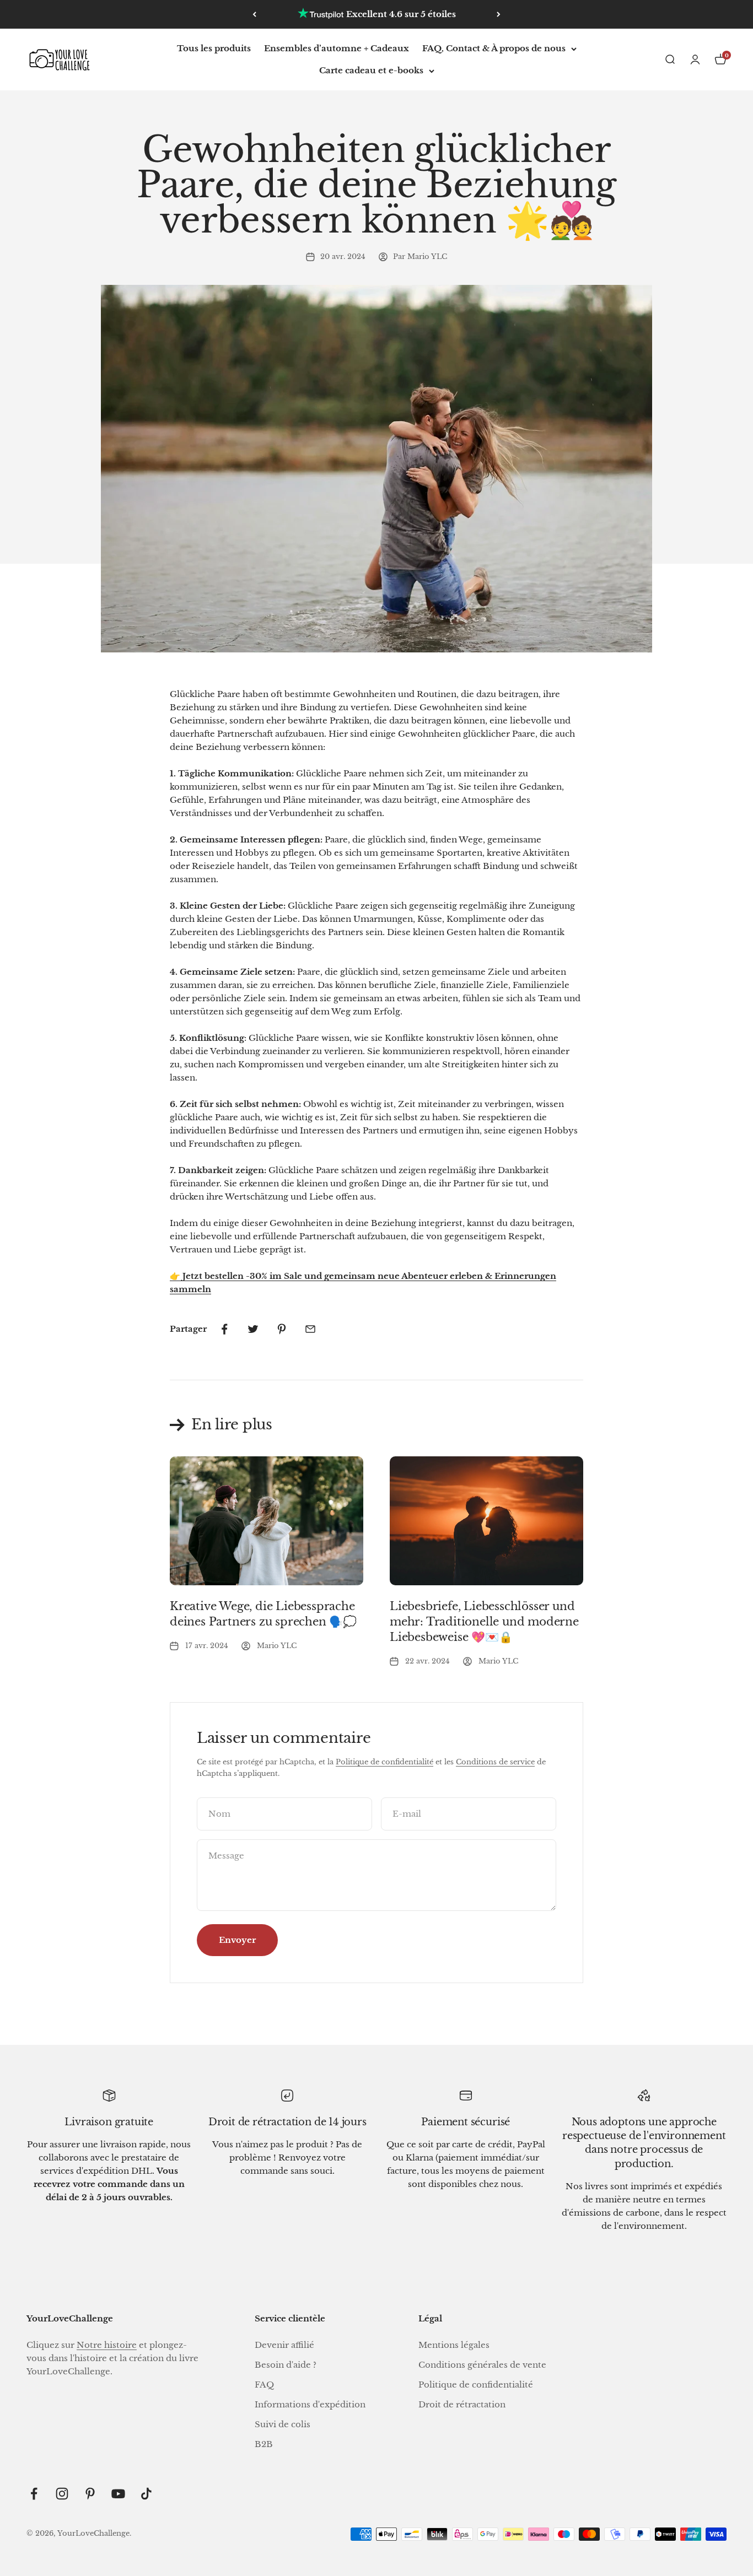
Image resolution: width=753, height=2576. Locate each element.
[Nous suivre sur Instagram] (62, 2494)
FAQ (264, 2385)
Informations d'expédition (310, 2404)
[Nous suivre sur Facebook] (34, 2494)
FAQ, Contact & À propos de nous (494, 48)
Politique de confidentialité (384, 1762)
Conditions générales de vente (482, 2365)
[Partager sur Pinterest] (282, 1329)
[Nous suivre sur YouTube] (118, 2494)
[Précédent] (254, 14)
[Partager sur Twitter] (253, 1329)
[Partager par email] (310, 1329)
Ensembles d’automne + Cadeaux (337, 48)
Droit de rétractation (462, 2404)
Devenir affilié (284, 2345)
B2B (264, 2444)
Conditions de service (495, 1762)
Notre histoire (107, 2345)
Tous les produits (214, 48)
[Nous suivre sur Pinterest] (90, 2494)
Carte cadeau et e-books (371, 70)
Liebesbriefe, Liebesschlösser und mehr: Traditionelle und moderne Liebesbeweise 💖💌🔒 (484, 1622)
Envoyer (237, 1940)
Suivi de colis (283, 2424)
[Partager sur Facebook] (224, 1329)
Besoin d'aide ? (286, 2365)
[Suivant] (499, 14)
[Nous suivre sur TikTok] (146, 2494)
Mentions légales (454, 2345)
